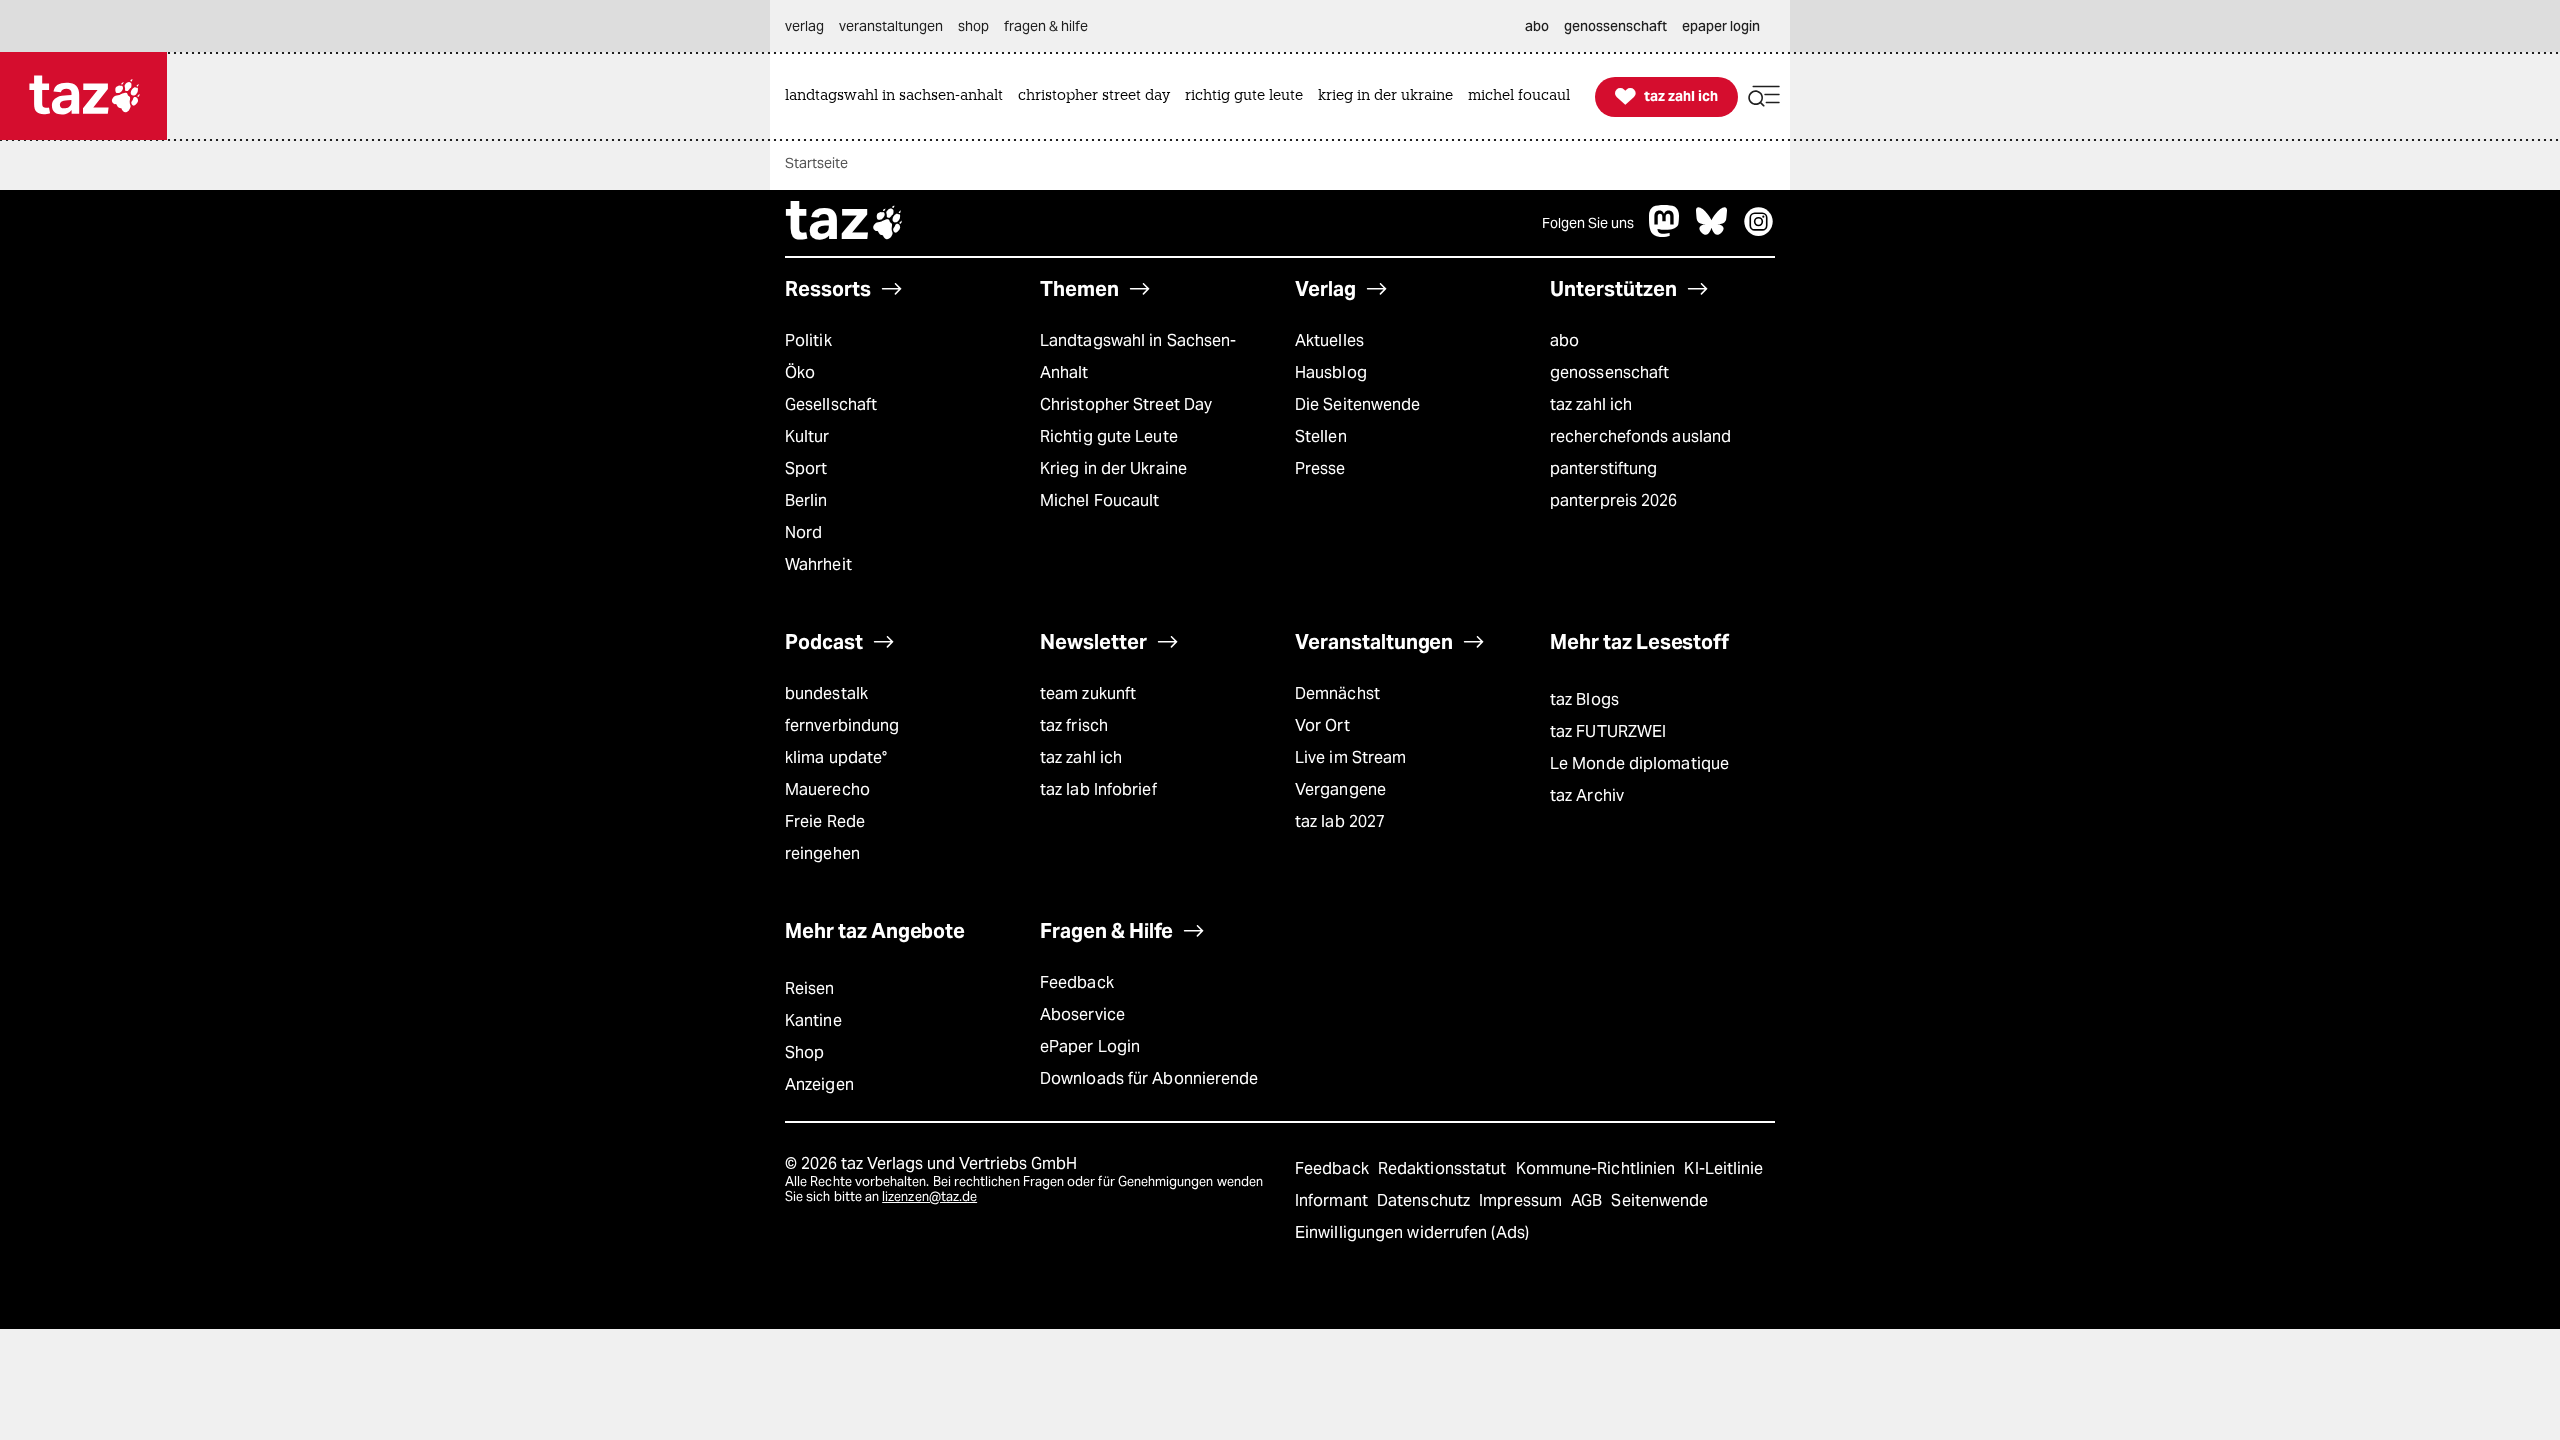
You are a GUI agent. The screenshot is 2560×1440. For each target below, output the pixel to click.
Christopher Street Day (1126, 404)
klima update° (836, 757)
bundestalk (826, 693)
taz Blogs (1584, 699)
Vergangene (1340, 789)
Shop (804, 1052)
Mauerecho (827, 789)
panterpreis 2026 (1614, 500)
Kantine (813, 1020)
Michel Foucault (1099, 500)
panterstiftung (1603, 468)
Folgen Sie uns (1588, 223)
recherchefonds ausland (1640, 436)
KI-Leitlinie (1723, 1168)
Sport (806, 468)
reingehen (822, 853)
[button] (1764, 96)
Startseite (816, 163)
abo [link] (1537, 26)
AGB (1588, 1200)
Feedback (1077, 982)
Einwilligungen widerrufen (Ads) (1412, 1232)
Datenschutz (1425, 1200)
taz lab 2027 (1340, 821)
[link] (899, 96)
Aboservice (1082, 1014)
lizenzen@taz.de (929, 1196)
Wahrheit (818, 564)
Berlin (806, 500)
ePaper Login (1090, 1046)
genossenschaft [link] (1615, 26)
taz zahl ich (1591, 404)
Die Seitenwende (1357, 404)
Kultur (807, 436)
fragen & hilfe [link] (1046, 26)
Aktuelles (1329, 340)
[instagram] (1759, 231)
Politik (808, 340)
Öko (800, 372)
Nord (803, 532)
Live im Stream (1350, 757)
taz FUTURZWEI (1608, 731)
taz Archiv (1587, 795)
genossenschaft (1609, 372)
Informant (1333, 1200)
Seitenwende (1659, 1200)
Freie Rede (825, 821)
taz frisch (1074, 725)
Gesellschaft (831, 404)
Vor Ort (1322, 725)
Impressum (1522, 1200)
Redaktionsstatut (1444, 1168)
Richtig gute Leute (1109, 436)
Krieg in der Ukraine (1113, 468)
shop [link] (973, 26)
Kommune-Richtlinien (1598, 1168)
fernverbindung (842, 725)
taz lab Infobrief (1098, 789)
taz (845, 223)
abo (1564, 340)
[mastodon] (1665, 231)
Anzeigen (819, 1084)
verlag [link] (804, 26)
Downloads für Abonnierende (1149, 1078)
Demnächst (1337, 693)
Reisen (810, 988)
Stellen (1321, 436)
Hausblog (1331, 372)
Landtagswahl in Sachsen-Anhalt (1138, 356)
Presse (1320, 468)
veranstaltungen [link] (891, 26)
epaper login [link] (1721, 26)
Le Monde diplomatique (1639, 763)
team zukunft (1088, 693)
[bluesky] (1712, 231)
